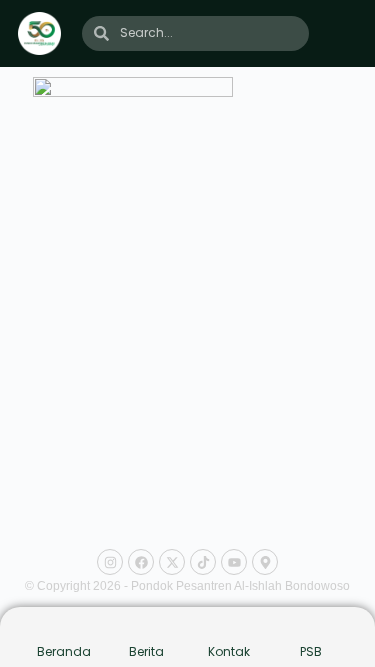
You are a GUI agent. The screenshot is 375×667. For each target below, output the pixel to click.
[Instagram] (110, 562)
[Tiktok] (203, 562)
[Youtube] (234, 562)
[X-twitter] (172, 562)
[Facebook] (141, 562)
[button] (345, 33)
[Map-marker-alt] (265, 562)
